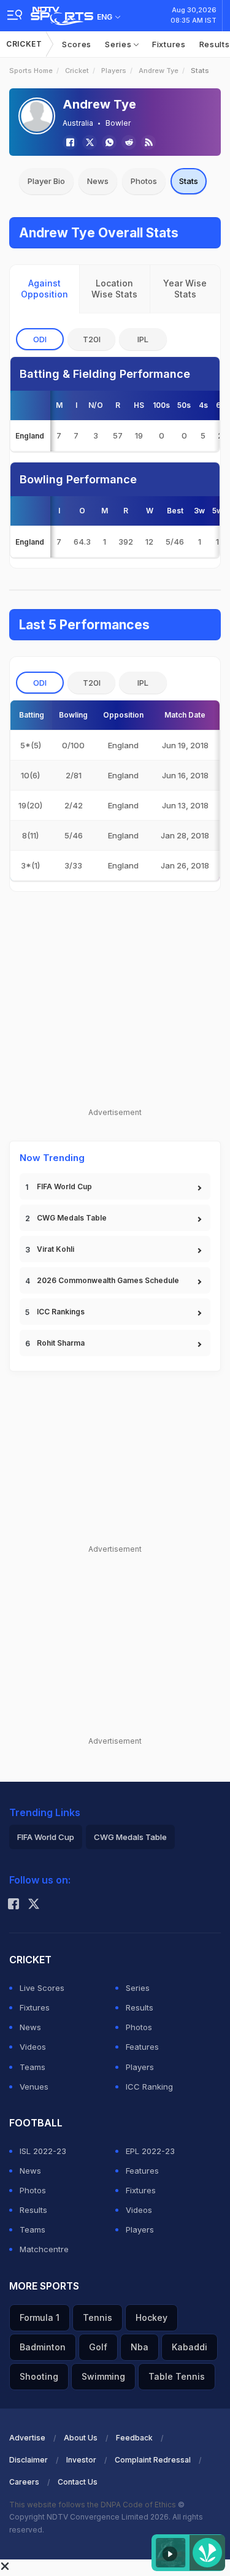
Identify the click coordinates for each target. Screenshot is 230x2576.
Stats (189, 181)
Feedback (134, 2438)
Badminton (43, 2347)
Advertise (27, 2438)
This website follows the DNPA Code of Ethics (94, 2505)
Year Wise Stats (185, 289)
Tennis (98, 2317)
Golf (98, 2347)
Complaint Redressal (153, 2460)
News (98, 181)
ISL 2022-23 (43, 2151)
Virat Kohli (56, 1249)
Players (114, 71)
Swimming (103, 2376)
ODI (40, 339)
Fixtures (169, 44)
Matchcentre (44, 2249)
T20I (92, 339)
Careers (24, 2482)
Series (119, 44)
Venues (34, 2087)
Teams (33, 2067)
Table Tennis (177, 2376)
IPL (143, 339)
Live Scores (42, 1988)
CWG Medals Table (72, 1218)
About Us (81, 2438)
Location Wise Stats (114, 289)
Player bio (46, 181)
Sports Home (31, 71)
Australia (78, 123)
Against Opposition (44, 289)
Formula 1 (40, 2317)
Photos (144, 181)
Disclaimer (29, 2460)
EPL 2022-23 (150, 2151)
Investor (81, 2460)
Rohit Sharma (61, 1343)
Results (140, 2007)
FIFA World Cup (64, 1186)
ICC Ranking (149, 2087)
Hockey (151, 2317)
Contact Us (78, 2482)
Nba (140, 2347)
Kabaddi (190, 2347)
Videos (33, 2047)
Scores (77, 44)
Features (142, 2047)
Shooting (39, 2376)
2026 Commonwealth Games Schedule (108, 1280)
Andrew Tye (159, 71)
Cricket (24, 44)
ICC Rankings (61, 1312)
